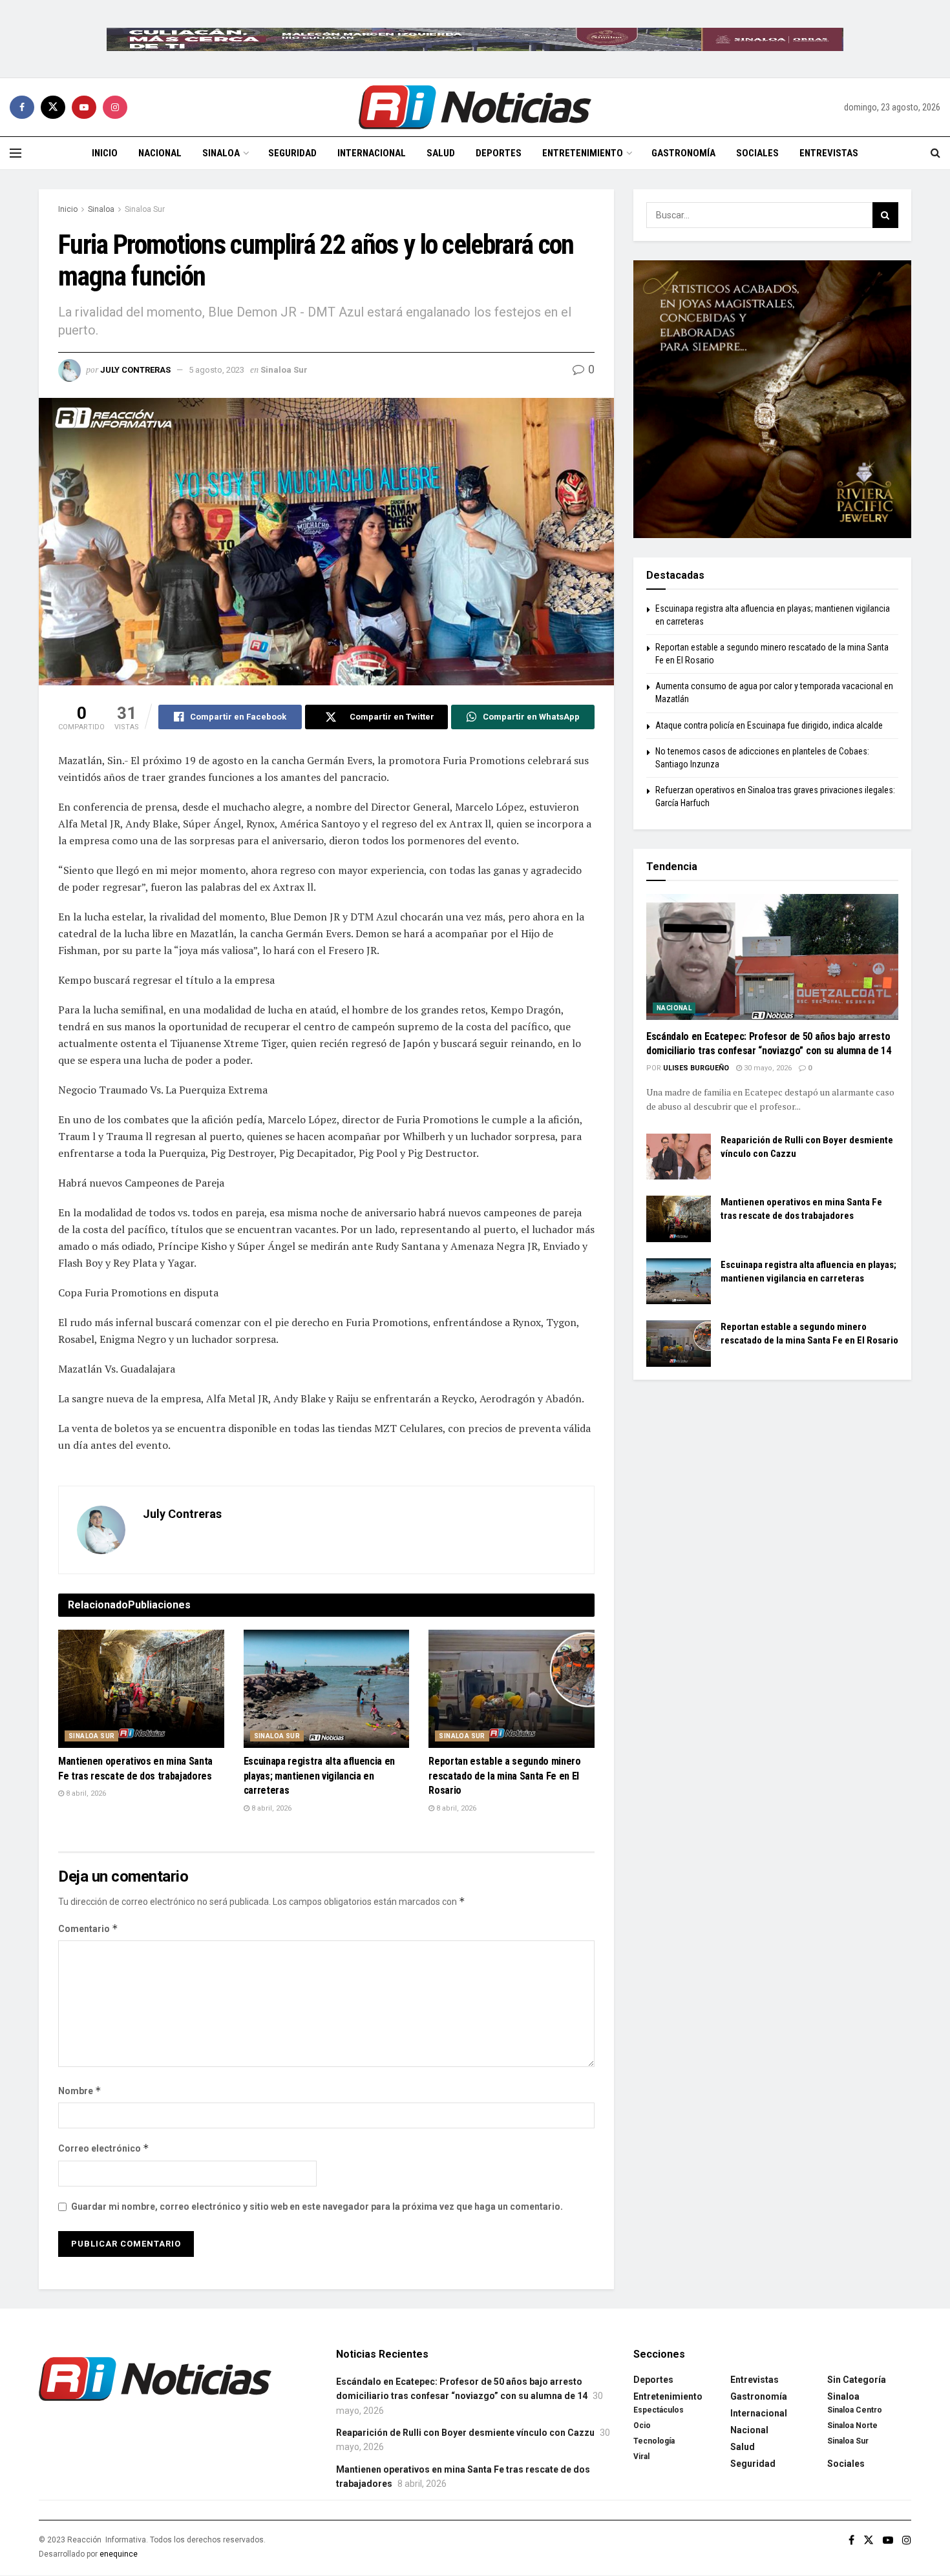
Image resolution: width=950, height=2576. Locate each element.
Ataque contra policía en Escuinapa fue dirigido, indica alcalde (769, 725)
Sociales (757, 153)
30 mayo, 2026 (767, 1068)
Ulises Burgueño (696, 1068)
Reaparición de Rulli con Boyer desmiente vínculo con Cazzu (465, 2433)
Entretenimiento (583, 153)
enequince (119, 2554)
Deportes (499, 153)
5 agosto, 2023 (216, 370)
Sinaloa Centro (855, 2410)
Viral (641, 2457)
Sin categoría (857, 2380)
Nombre (80, 2091)
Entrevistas (829, 153)
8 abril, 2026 (85, 1793)
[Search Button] (935, 153)
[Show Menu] (16, 153)
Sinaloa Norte (852, 2425)
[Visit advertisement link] (475, 39)
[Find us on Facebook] (22, 107)
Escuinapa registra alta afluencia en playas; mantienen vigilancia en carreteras (319, 1776)
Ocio (642, 2425)
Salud (441, 153)
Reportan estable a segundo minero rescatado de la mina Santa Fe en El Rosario (504, 1776)
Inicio (105, 153)
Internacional (372, 153)
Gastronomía (683, 153)
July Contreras (135, 370)
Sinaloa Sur (145, 209)
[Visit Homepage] (475, 107)
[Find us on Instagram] (115, 107)
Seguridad (292, 153)
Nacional (160, 153)
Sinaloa (221, 153)
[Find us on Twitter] (53, 107)
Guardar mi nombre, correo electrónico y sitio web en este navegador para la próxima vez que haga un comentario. (317, 2207)
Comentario (88, 1928)
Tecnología (654, 2441)
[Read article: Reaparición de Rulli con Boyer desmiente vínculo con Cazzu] (679, 1157)
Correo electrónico (104, 2148)
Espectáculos (659, 2410)
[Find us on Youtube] (84, 107)
